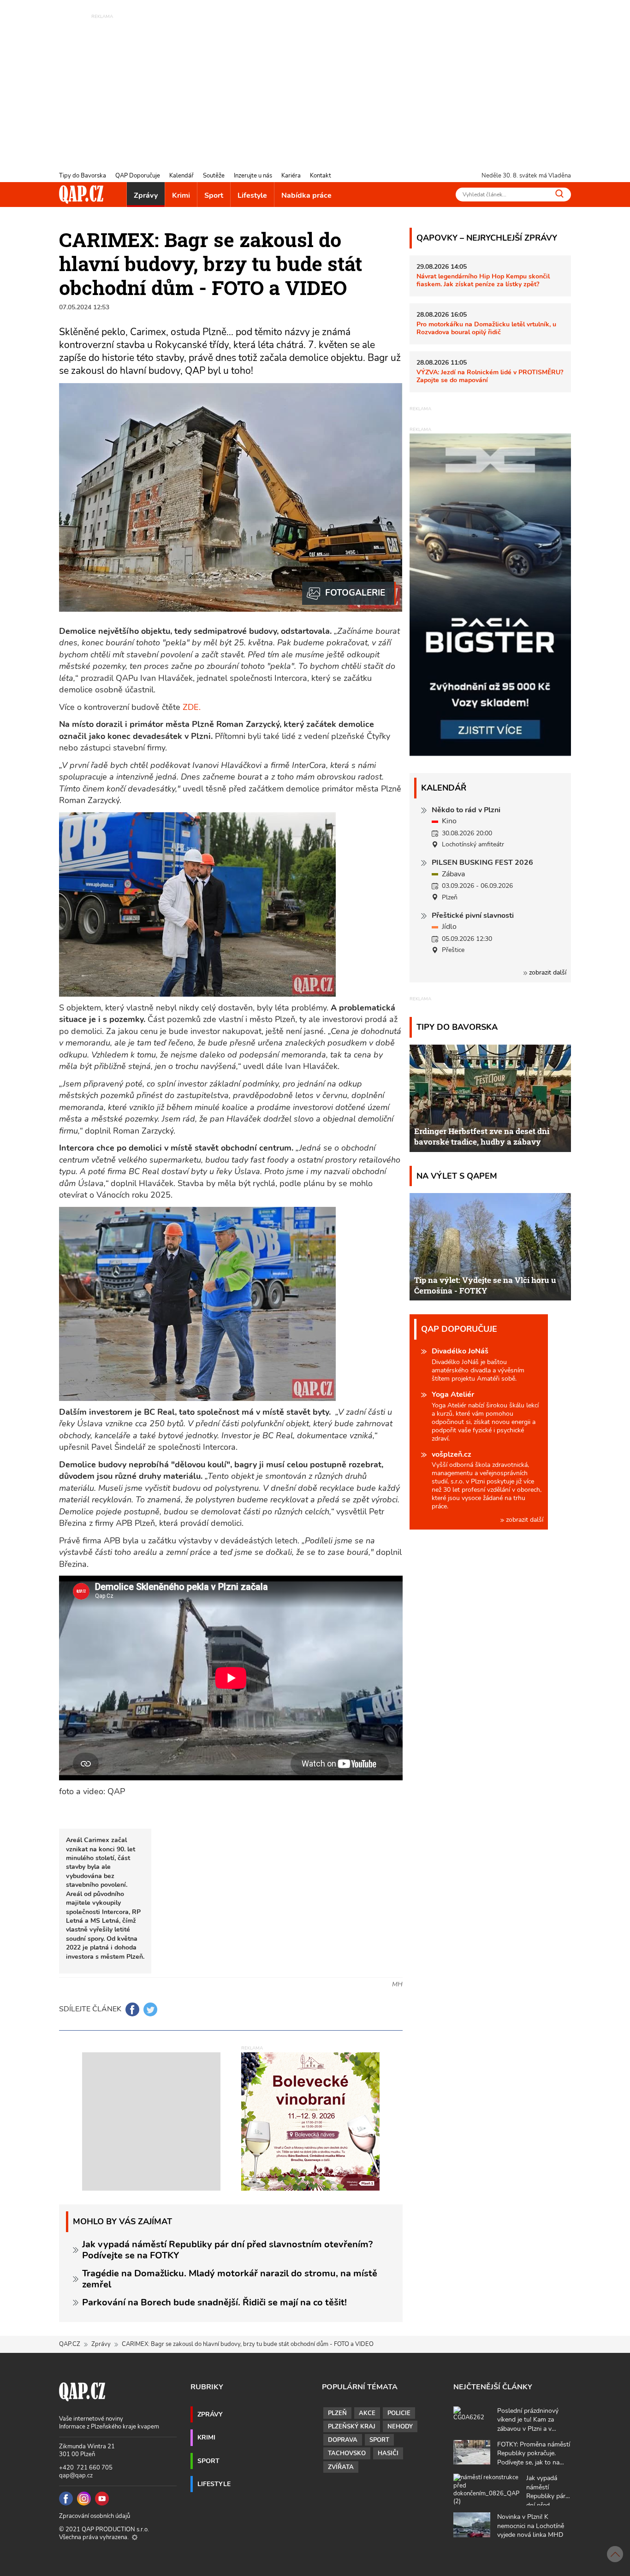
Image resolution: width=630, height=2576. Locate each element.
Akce (367, 2413)
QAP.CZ (70, 2344)
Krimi (181, 195)
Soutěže (214, 176)
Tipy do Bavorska (83, 176)
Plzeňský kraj (352, 2427)
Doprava (343, 2440)
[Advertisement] (315, 85)
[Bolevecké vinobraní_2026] (310, 2121)
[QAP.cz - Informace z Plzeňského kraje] (81, 195)
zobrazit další (547, 972)
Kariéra (291, 176)
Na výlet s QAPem (457, 1176)
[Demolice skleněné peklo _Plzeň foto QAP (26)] (349, 593)
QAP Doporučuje (138, 176)
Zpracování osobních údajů (95, 2516)
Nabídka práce (306, 195)
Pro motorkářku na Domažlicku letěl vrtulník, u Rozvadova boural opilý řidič (486, 328)
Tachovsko (347, 2453)
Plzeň (337, 2413)
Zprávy (146, 195)
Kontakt (321, 176)
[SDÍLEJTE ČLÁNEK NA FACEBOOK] (132, 2009)
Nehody (400, 2427)
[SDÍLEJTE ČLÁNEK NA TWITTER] (150, 2009)
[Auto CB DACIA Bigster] (490, 754)
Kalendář (181, 176)
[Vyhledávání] (559, 194)
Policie (399, 2413)
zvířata (341, 2467)
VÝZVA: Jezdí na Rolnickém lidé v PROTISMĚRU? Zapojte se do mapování (490, 376)
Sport (214, 195)
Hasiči (388, 2453)
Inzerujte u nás (253, 176)
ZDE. (190, 707)
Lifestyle (252, 195)
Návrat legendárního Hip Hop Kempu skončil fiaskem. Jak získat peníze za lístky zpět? (483, 280)
